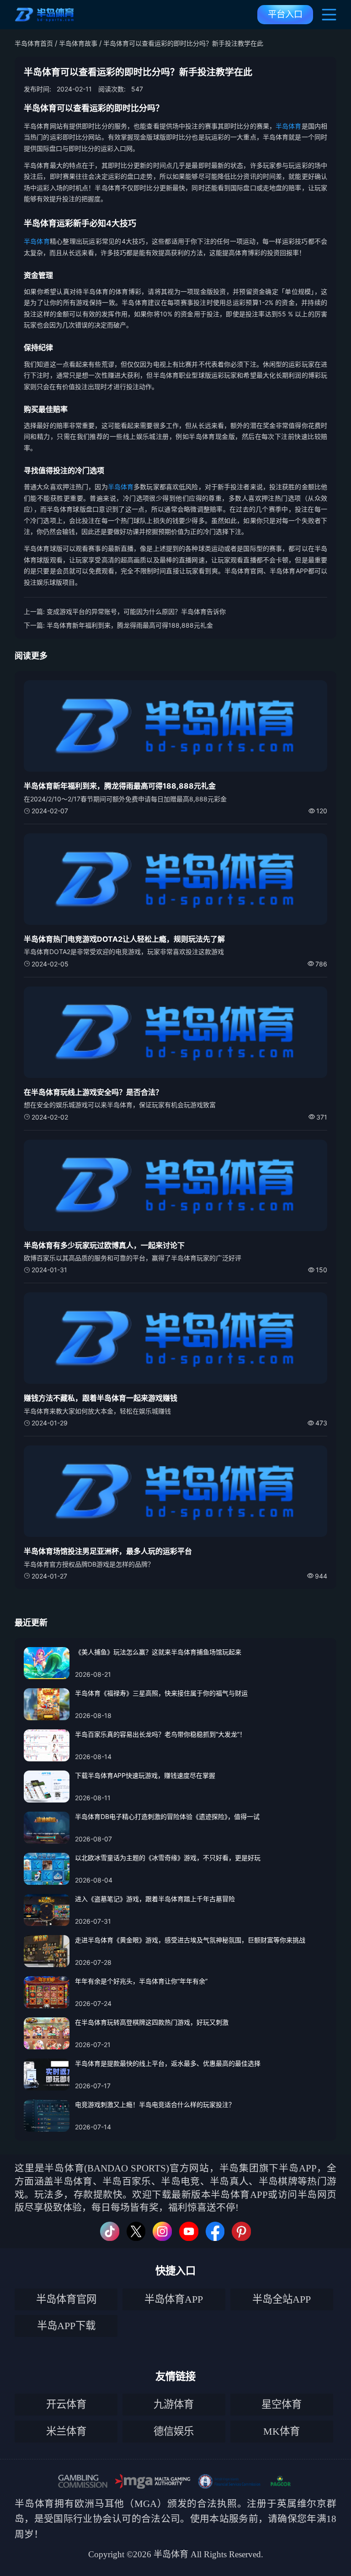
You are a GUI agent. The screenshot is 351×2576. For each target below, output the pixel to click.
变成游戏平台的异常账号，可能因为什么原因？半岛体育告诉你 (136, 611)
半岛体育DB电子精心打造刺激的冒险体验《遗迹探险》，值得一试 (167, 1816)
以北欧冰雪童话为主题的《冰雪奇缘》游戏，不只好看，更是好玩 (168, 1858)
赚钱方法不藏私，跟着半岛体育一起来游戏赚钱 (101, 1398)
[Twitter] (136, 2231)
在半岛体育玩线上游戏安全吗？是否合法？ (93, 1092)
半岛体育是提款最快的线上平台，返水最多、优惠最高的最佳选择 (168, 2063)
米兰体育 (66, 2431)
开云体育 (66, 2404)
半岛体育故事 (78, 43)
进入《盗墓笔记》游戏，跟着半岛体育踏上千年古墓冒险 (155, 1899)
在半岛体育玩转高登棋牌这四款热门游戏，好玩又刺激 (152, 2022)
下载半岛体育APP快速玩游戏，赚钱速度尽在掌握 (145, 1775)
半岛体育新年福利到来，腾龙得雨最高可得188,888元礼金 (130, 625)
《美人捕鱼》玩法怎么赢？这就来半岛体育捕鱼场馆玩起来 (158, 1652)
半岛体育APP (174, 2299)
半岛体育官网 (66, 2299)
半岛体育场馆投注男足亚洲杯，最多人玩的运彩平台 (108, 1551)
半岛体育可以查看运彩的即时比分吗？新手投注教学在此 (183, 43)
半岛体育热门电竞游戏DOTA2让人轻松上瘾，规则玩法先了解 (124, 939)
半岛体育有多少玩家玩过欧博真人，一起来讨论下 (104, 1245)
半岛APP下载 (66, 2326)
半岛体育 (289, 126)
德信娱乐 (174, 2431)
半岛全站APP (282, 2299)
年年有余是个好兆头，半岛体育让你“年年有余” (141, 1981)
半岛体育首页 (34, 43)
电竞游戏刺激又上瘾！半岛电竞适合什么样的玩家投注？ (155, 2104)
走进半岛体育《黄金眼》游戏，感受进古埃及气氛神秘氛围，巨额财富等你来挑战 (190, 1940)
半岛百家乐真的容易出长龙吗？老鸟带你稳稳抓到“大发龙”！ (160, 1734)
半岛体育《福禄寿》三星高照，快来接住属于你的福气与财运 (161, 1693)
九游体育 (174, 2404)
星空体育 (282, 2404)
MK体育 (282, 2431)
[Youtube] (189, 2231)
